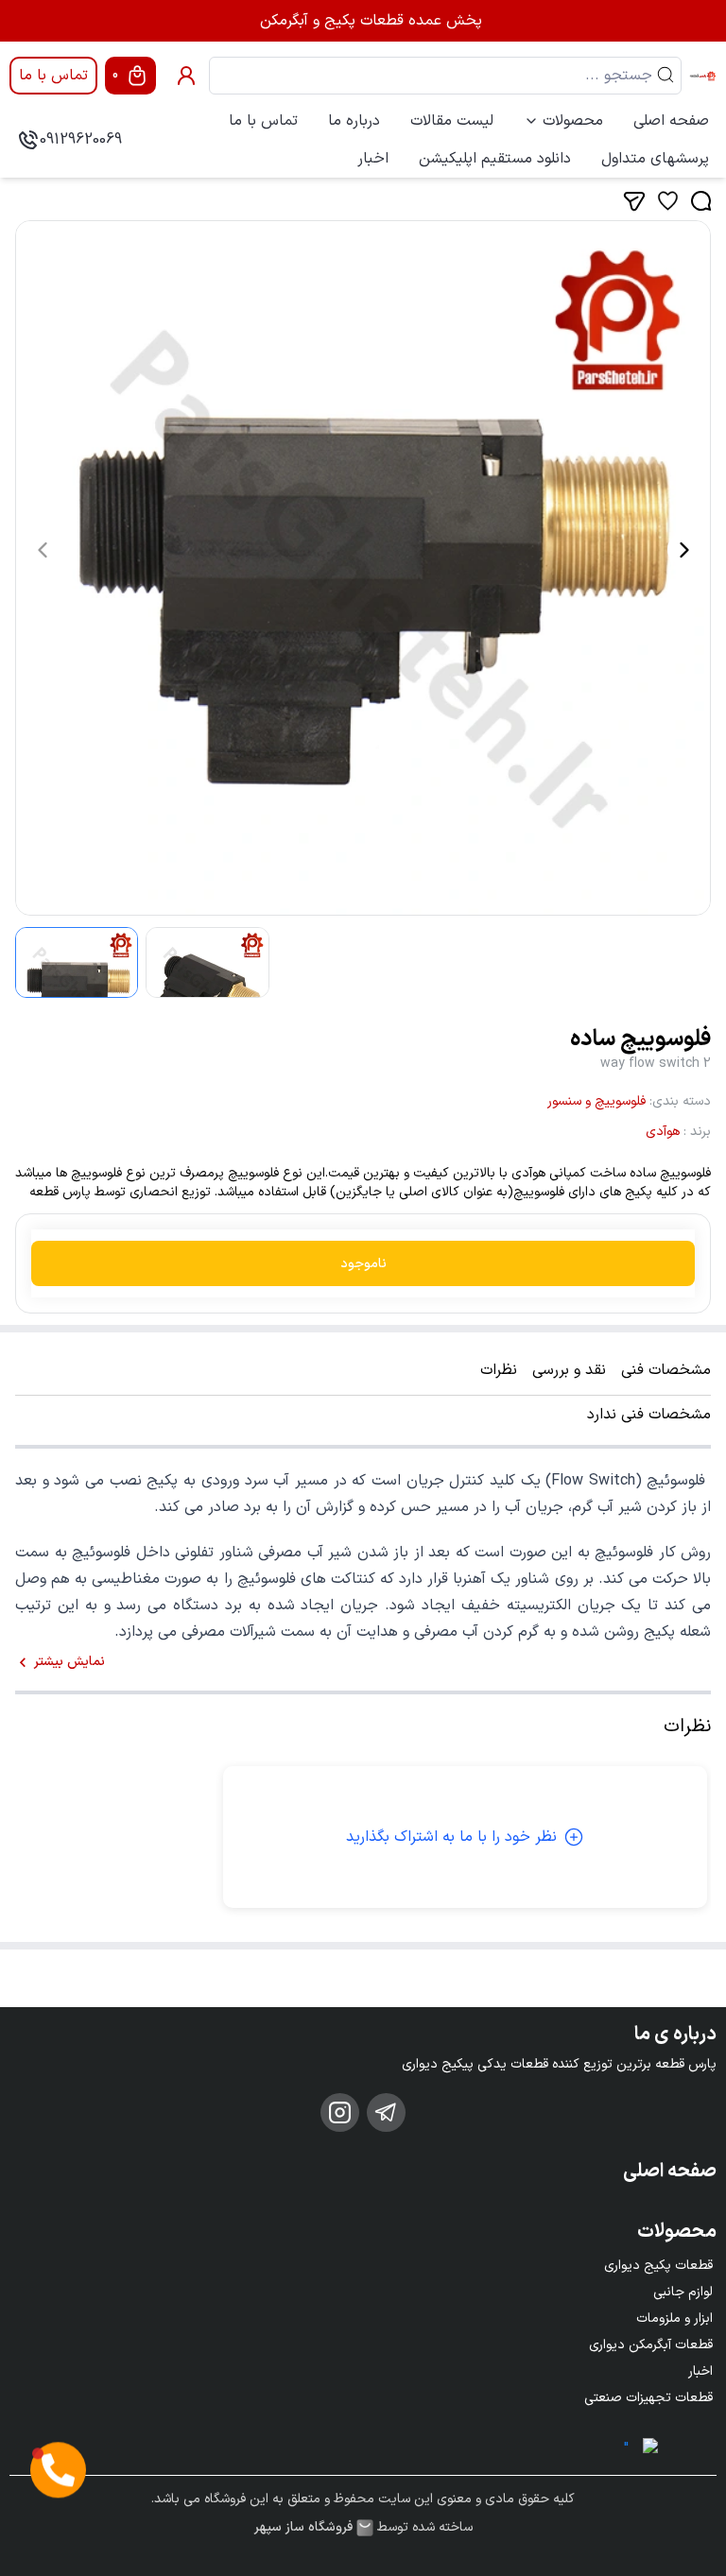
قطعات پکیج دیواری (658, 2266)
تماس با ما (53, 76)
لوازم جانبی (683, 2292)
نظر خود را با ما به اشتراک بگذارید (451, 1837)
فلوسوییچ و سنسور (596, 1101)
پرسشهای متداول (655, 159)
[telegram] (386, 2112)
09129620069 (81, 140)
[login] (186, 76)
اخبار (373, 159)
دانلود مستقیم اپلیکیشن (495, 159)
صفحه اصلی (671, 121)
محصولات (573, 121)
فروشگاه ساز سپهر (303, 2528)
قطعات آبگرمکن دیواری (651, 2345)
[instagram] (340, 2112)
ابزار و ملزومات (674, 2318)
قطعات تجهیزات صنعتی (648, 2398)
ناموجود (363, 1264)
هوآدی (663, 1132)
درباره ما (354, 121)
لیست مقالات (452, 121)
